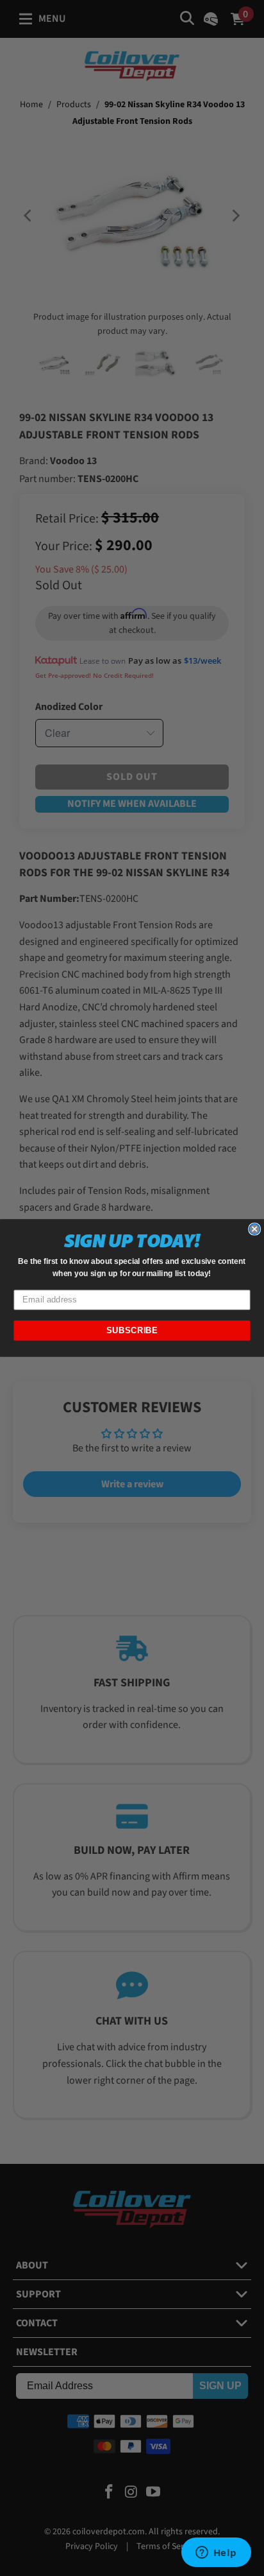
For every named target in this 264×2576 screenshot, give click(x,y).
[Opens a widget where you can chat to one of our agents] (216, 2554)
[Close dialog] (254, 1229)
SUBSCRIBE (132, 1331)
